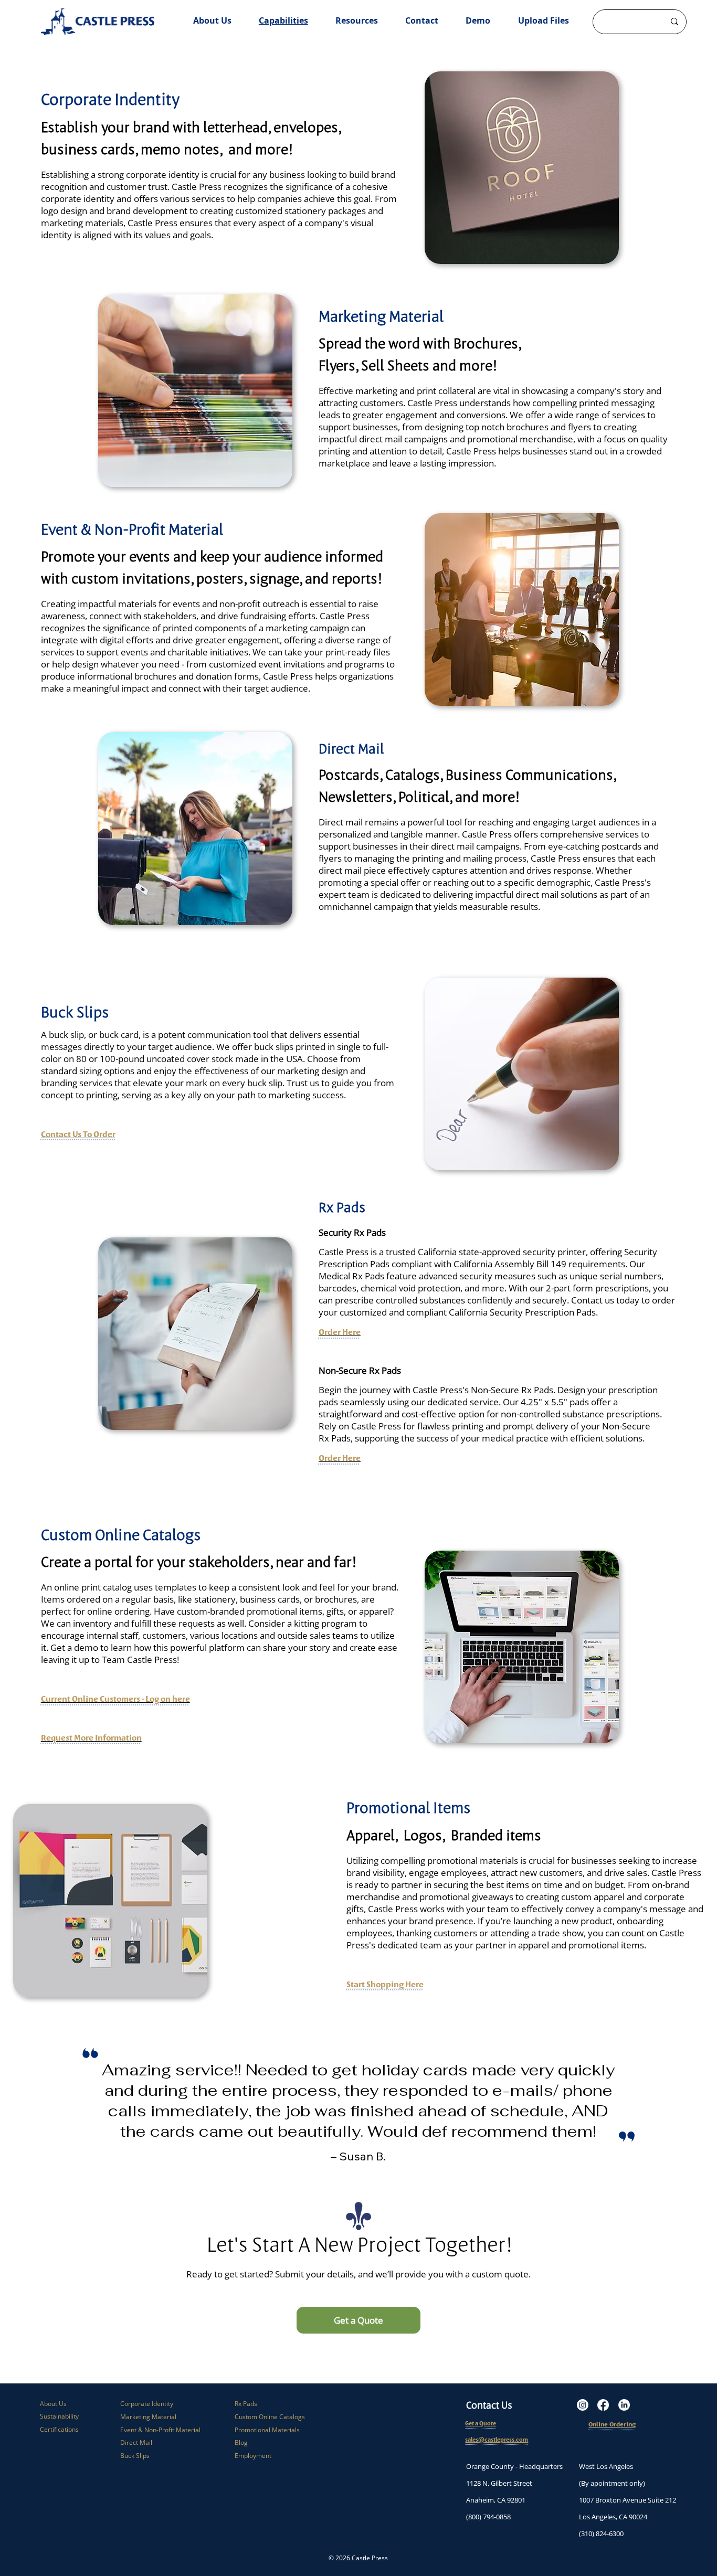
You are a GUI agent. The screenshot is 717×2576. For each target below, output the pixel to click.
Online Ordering (612, 2424)
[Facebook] (603, 2405)
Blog (241, 2442)
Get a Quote (481, 2423)
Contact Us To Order (78, 1134)
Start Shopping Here (385, 1984)
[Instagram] (583, 2405)
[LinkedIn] (624, 2405)
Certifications (59, 2429)
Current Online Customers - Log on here (115, 1699)
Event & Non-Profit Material (132, 529)
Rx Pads (246, 2404)
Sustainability (59, 2416)
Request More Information (91, 1737)
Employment (253, 2456)
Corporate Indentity (110, 99)
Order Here (340, 1332)
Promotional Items (408, 1808)
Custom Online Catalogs (270, 2417)
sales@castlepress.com (497, 2440)
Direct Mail (351, 748)
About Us (53, 2404)
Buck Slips (135, 2456)
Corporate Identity (147, 2404)
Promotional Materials (267, 2430)
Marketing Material (381, 316)
